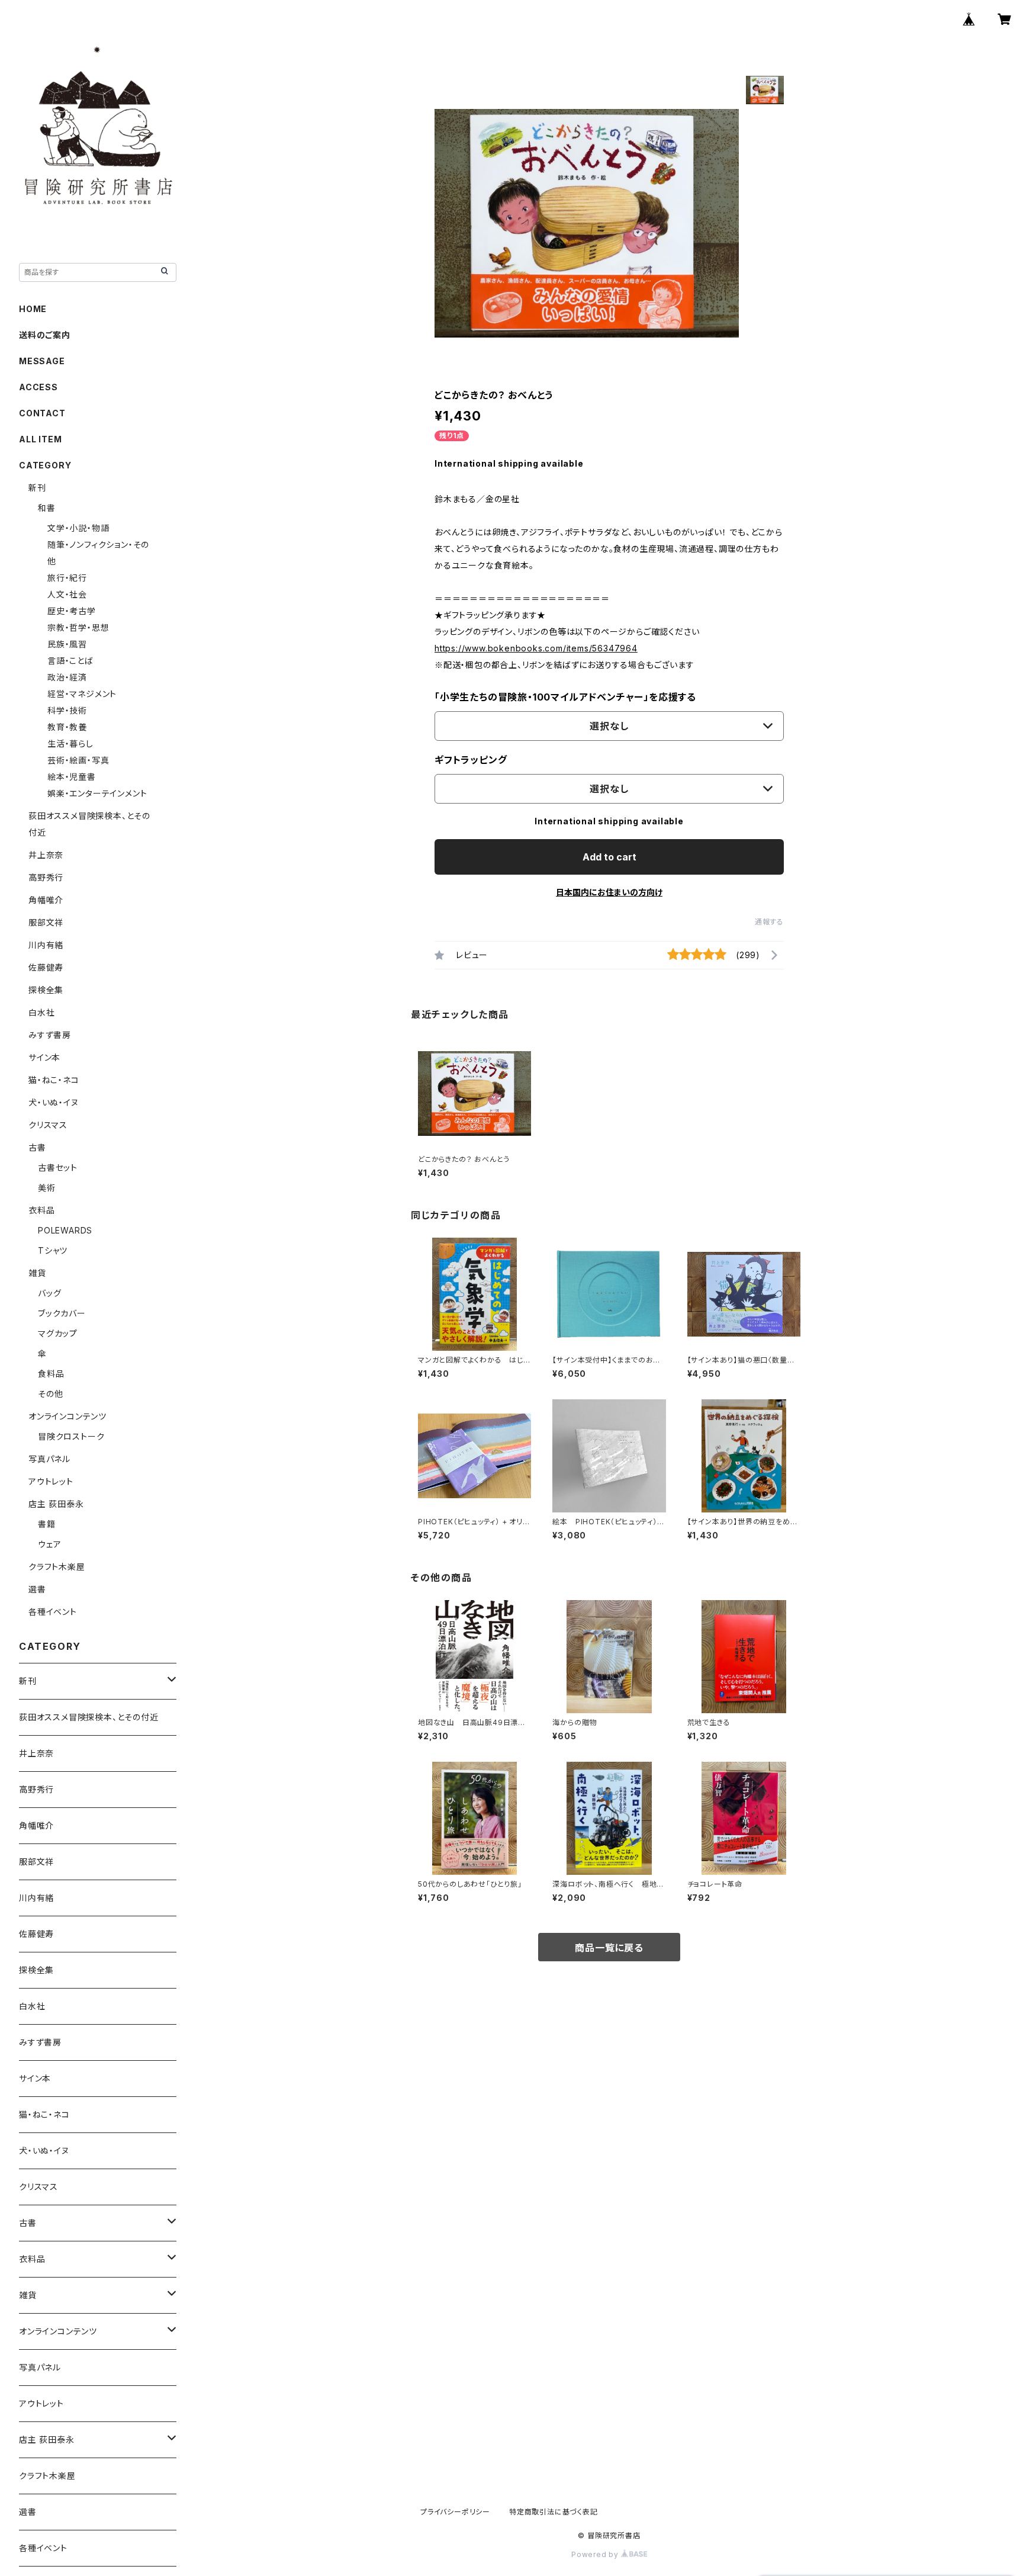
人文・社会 (67, 594)
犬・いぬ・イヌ (54, 1102)
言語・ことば (70, 661)
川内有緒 (46, 945)
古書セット (58, 1167)
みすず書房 (50, 1035)
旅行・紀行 (67, 578)
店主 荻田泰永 (56, 1504)
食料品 (51, 1374)
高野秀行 (46, 877)
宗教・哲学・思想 (78, 627)
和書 (47, 508)
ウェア (49, 1544)
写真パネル (49, 1459)
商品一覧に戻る (609, 1948)
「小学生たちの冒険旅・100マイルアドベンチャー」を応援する (565, 697)
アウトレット (51, 1481)
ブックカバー (62, 1313)
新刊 (37, 488)
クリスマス (48, 1125)
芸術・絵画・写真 (78, 760)
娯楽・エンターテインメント (97, 793)
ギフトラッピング (471, 760)
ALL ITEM (40, 439)
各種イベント (53, 1612)
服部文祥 (46, 922)
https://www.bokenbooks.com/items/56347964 (536, 648)
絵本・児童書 (72, 777)
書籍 (47, 1524)
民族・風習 (67, 644)
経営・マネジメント (82, 694)
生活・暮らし (70, 743)
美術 (47, 1188)
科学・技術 (67, 710)
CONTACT (42, 413)
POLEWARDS (65, 1230)
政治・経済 (67, 677)
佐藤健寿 (46, 967)
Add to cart (609, 857)
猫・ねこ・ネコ (54, 1080)
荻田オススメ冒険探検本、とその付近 (89, 1717)
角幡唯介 (46, 900)
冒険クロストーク (71, 1436)
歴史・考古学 (72, 611)
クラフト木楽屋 (57, 1567)
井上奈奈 (46, 855)
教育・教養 (67, 727)
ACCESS (38, 387)
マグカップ (58, 1333)
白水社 (41, 1012)
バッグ (49, 1293)
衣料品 (41, 1210)
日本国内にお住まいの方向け (609, 892)
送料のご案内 (45, 335)
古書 (37, 1147)
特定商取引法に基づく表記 (554, 2512)
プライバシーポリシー (455, 2512)
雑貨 (37, 1273)
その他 (50, 1394)
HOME (33, 309)
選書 (37, 1589)
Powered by (596, 2554)
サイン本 (44, 1057)
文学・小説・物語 (78, 528)
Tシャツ (53, 1250)
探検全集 (46, 990)
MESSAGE (42, 361)
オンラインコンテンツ (67, 1416)
